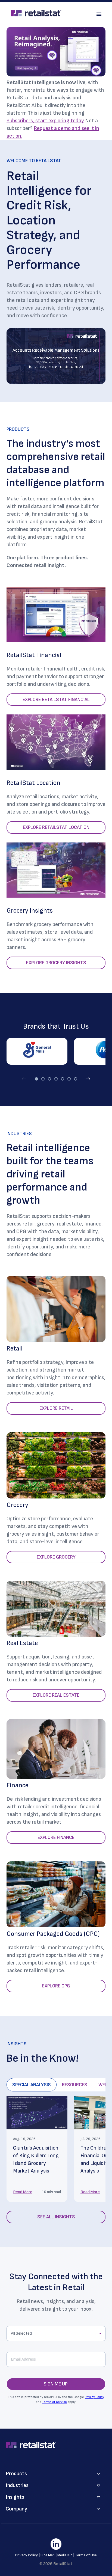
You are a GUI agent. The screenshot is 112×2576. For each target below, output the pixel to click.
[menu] (99, 14)
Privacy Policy (94, 2397)
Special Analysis (32, 2085)
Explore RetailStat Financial (56, 700)
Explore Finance (56, 1837)
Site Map (48, 2555)
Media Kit (65, 2555)
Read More (23, 2192)
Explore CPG (56, 1986)
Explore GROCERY (56, 1557)
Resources (75, 2085)
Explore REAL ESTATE (56, 1695)
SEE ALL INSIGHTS (56, 2217)
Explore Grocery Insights (56, 963)
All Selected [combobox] (21, 2333)
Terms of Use (86, 2555)
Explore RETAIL (56, 1408)
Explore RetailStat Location (56, 827)
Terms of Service (55, 2402)
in (56, 2544)
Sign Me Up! (56, 2384)
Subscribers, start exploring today (45, 121)
